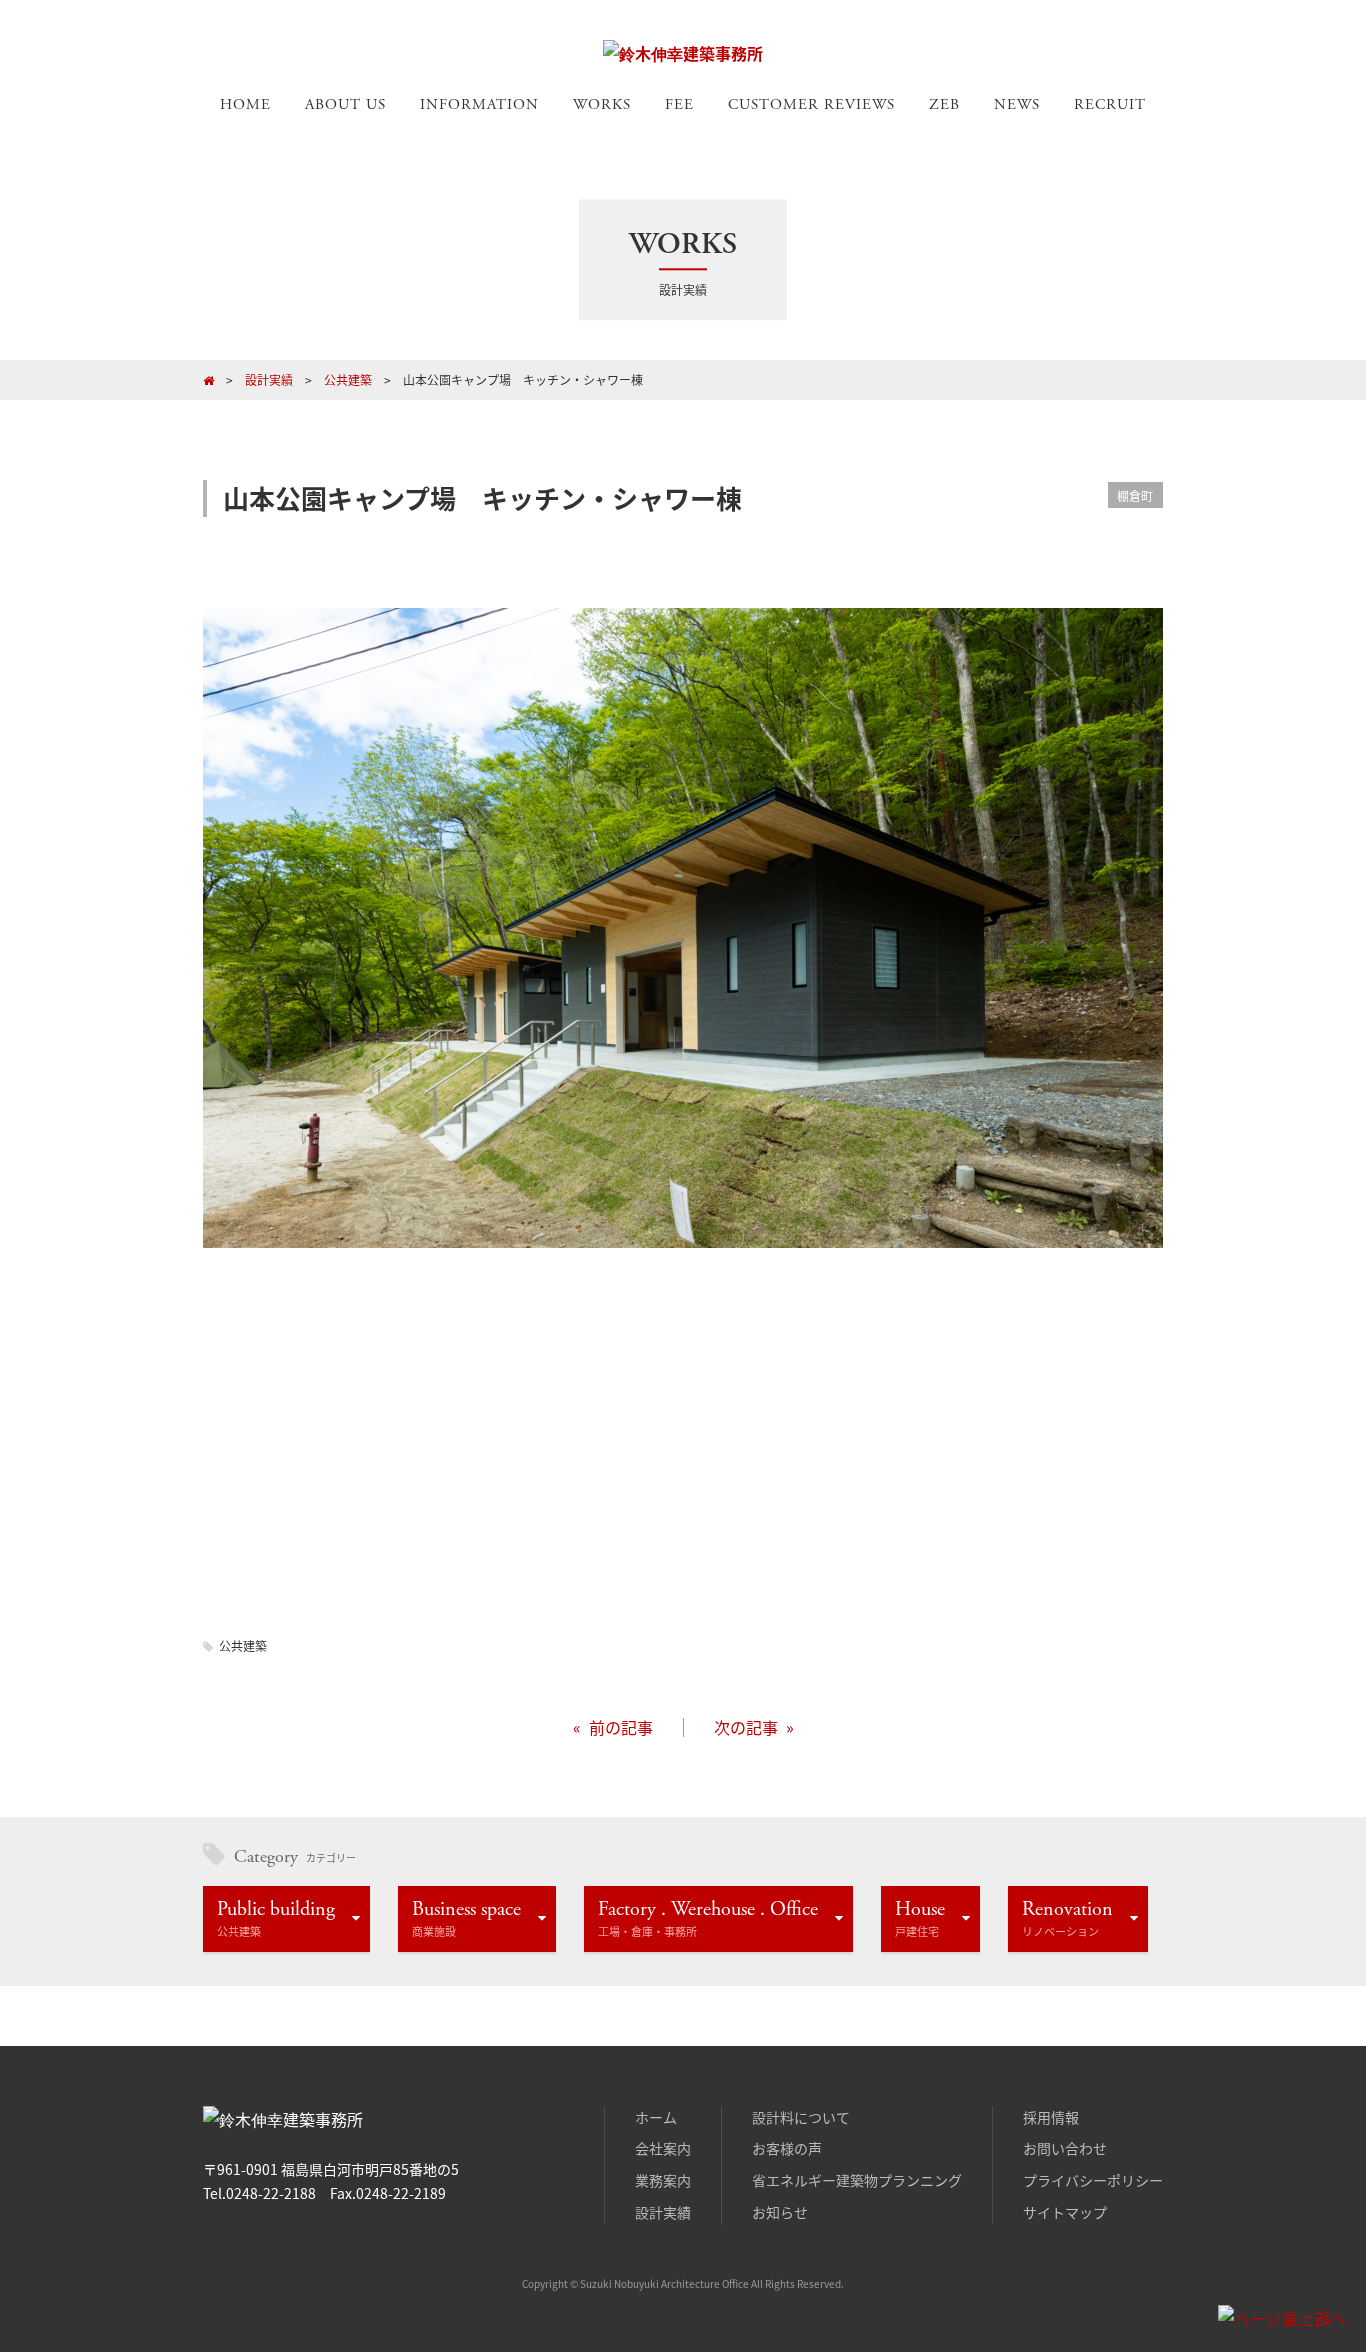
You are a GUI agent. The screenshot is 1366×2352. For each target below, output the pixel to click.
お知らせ (780, 2212)
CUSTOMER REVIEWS (811, 104)
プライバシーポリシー (1093, 2180)
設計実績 (663, 2212)
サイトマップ (1065, 2212)
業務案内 (663, 2180)
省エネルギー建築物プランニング (857, 2180)
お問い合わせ (1065, 2148)
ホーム (656, 2117)
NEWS (1017, 104)
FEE (679, 104)
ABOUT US (345, 104)
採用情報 (1051, 2117)
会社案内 (663, 2148)
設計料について (801, 2117)
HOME (245, 104)
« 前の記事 (613, 1727)
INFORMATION (479, 104)
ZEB (944, 104)
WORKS (602, 104)
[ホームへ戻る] (683, 53)
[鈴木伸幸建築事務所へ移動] (208, 379)
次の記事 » (754, 1727)
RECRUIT (1110, 104)
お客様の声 (787, 2148)
